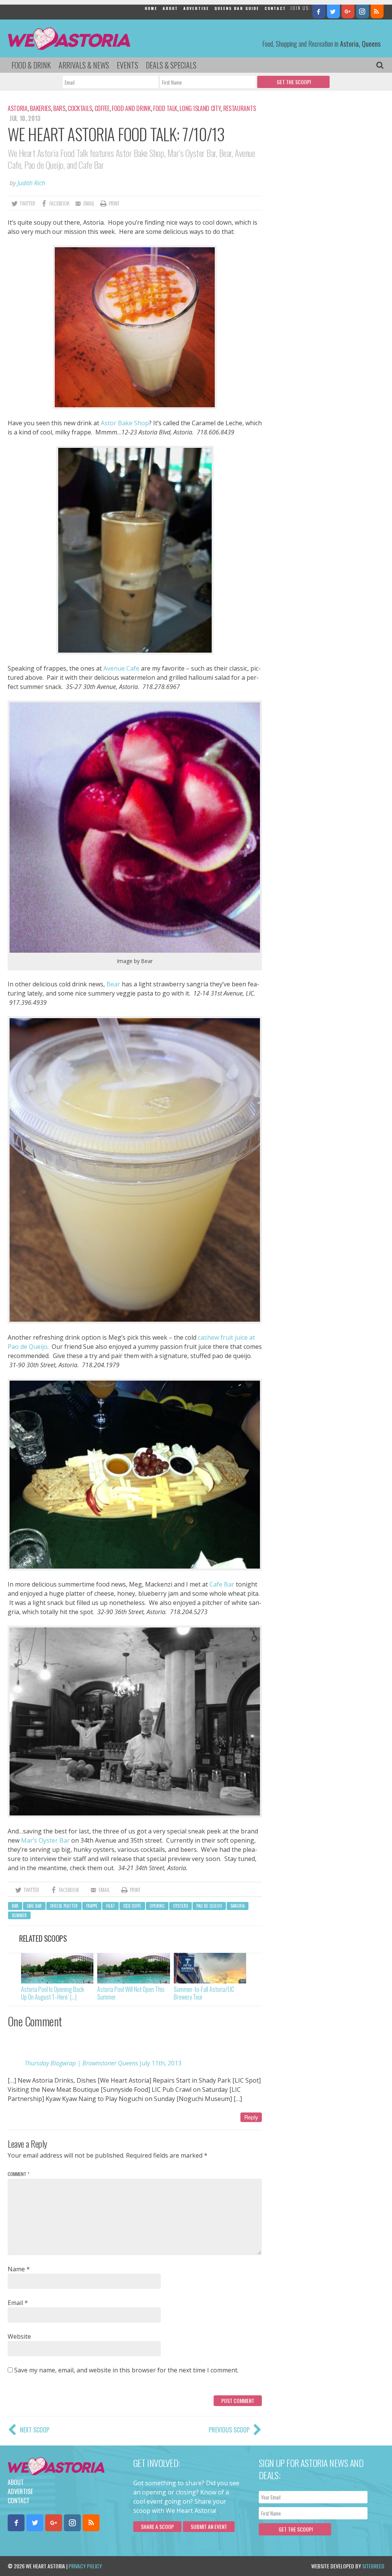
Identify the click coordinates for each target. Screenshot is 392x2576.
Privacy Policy (85, 2566)
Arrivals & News (84, 65)
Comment (19, 2174)
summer (19, 1915)
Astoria (18, 108)
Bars (59, 108)
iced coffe (132, 1906)
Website (19, 2336)
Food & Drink (31, 65)
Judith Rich (31, 183)
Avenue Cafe (121, 668)
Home (151, 8)
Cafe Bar (222, 1584)
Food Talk (165, 108)
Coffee (102, 108)
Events (127, 65)
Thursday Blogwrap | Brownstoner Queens (81, 2063)
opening (157, 1906)
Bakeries (40, 108)
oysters (180, 1906)
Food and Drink (131, 108)
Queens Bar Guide (237, 8)
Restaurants (239, 108)
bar (15, 1906)
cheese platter (64, 1906)
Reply (251, 2117)
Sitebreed (373, 2566)
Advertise (196, 8)
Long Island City (200, 108)
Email (18, 2303)
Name (19, 2269)
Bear (114, 984)
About (170, 8)
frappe (92, 1906)
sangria (238, 1906)
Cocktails (80, 108)
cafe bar (34, 1906)
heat (110, 1906)
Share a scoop (157, 2526)
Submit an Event (209, 2526)
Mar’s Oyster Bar (45, 1840)
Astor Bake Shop (125, 423)
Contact (275, 8)
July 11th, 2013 (161, 2063)
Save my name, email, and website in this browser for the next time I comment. (126, 2370)
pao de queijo (209, 1906)
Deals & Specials (171, 65)
